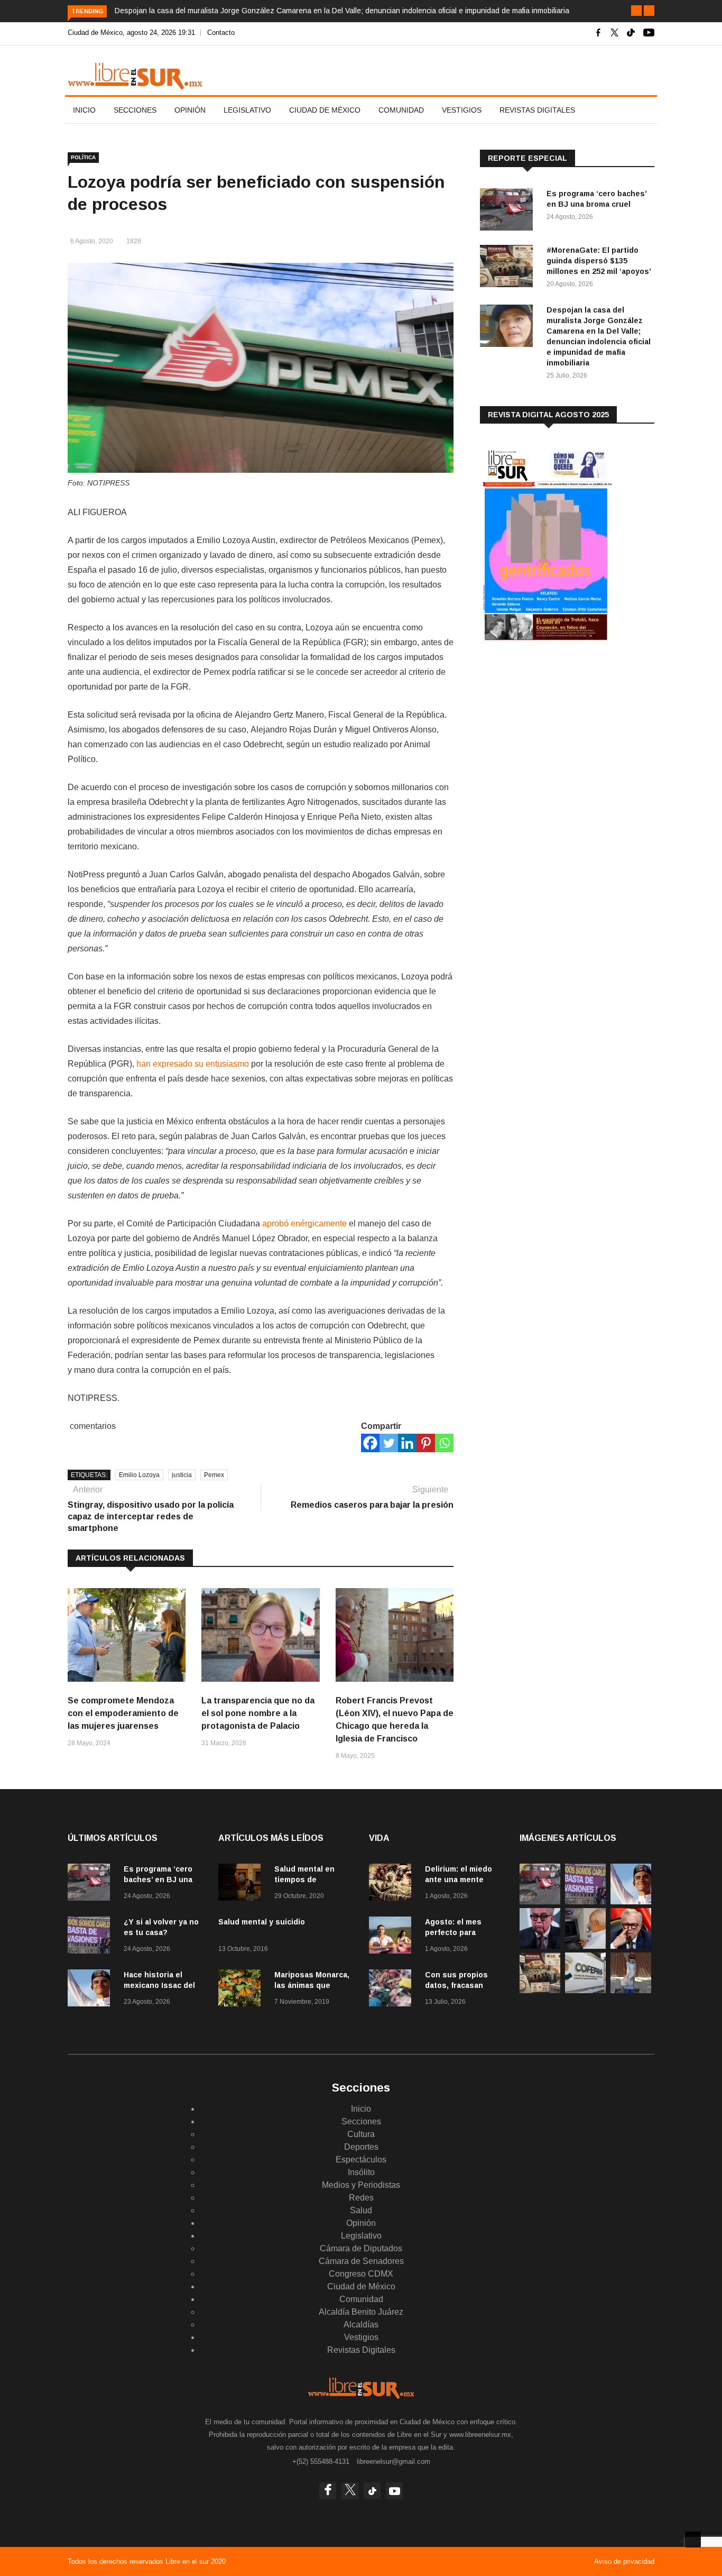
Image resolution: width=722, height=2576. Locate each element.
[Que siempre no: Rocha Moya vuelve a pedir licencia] (540, 1946)
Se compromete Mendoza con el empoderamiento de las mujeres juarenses (123, 1713)
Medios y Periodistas (361, 2185)
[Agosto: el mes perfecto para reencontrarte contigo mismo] (393, 1937)
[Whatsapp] (444, 1443)
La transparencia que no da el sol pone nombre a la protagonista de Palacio (258, 1713)
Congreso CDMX (361, 2274)
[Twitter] (389, 1443)
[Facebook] (370, 1443)
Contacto (221, 33)
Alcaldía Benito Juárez (361, 2312)
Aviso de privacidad (624, 2561)
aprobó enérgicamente (304, 1223)
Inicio (84, 110)
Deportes (361, 2147)
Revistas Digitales (537, 110)
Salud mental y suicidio (262, 1922)
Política (83, 157)
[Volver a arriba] (693, 2540)
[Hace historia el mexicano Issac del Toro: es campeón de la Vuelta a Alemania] (91, 1990)
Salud (361, 2210)
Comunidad (401, 110)
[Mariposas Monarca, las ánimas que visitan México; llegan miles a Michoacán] (242, 1990)
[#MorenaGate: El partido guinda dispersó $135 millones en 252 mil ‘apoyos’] (509, 268)
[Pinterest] (426, 1443)
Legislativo (247, 110)
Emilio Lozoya (139, 1475)
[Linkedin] (407, 1443)
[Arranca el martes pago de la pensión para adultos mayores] (585, 1946)
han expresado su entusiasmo (193, 1064)
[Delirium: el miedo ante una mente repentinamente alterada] (393, 1884)
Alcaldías (361, 2325)
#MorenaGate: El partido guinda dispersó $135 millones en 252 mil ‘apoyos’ (599, 261)
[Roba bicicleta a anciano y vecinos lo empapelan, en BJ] (631, 1990)
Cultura (361, 2134)
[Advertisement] (559, 737)
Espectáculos (361, 2160)
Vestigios (462, 110)
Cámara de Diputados (361, 2248)
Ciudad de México (325, 110)
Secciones (135, 110)
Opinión (190, 110)
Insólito (361, 2172)
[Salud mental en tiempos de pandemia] (242, 1884)
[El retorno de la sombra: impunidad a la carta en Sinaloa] (631, 1946)
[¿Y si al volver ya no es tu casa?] (91, 1937)
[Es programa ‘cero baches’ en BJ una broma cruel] (509, 211)
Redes (361, 2198)
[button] (636, 11)
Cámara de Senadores (361, 2261)
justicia (182, 1475)
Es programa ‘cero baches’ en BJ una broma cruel (158, 1880)
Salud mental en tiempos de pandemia (304, 1880)
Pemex (214, 1475)
